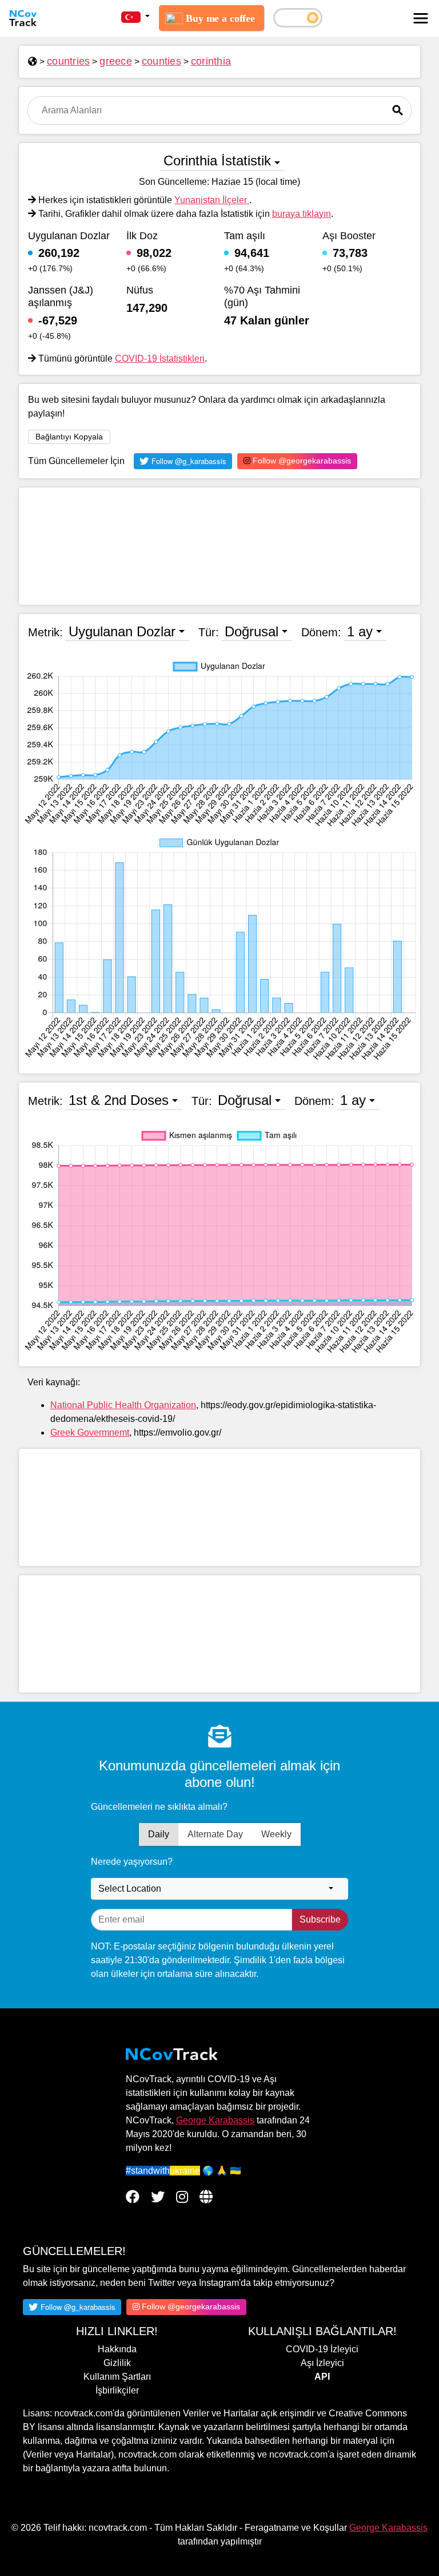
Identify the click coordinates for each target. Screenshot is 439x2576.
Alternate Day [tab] (215, 1834)
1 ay (360, 631)
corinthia (211, 61)
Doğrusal (252, 631)
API (322, 2377)
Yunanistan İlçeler (212, 200)
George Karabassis (215, 2120)
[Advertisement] (219, 546)
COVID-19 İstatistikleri (160, 358)
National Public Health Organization (123, 1405)
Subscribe (320, 1919)
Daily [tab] (159, 1834)
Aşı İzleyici (322, 2363)
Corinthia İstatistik (217, 160)
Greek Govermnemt (90, 1432)
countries (68, 61)
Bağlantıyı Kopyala (69, 437)
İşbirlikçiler (117, 2390)
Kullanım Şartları (117, 2377)
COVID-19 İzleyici (322, 2349)
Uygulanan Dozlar (122, 631)
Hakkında (117, 2349)
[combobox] (219, 1889)
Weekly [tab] (276, 1834)
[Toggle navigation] (421, 18)
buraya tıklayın (302, 214)
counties (161, 61)
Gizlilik (117, 2363)
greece (116, 61)
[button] (135, 17)
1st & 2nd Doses (119, 1100)
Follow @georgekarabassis (301, 461)
